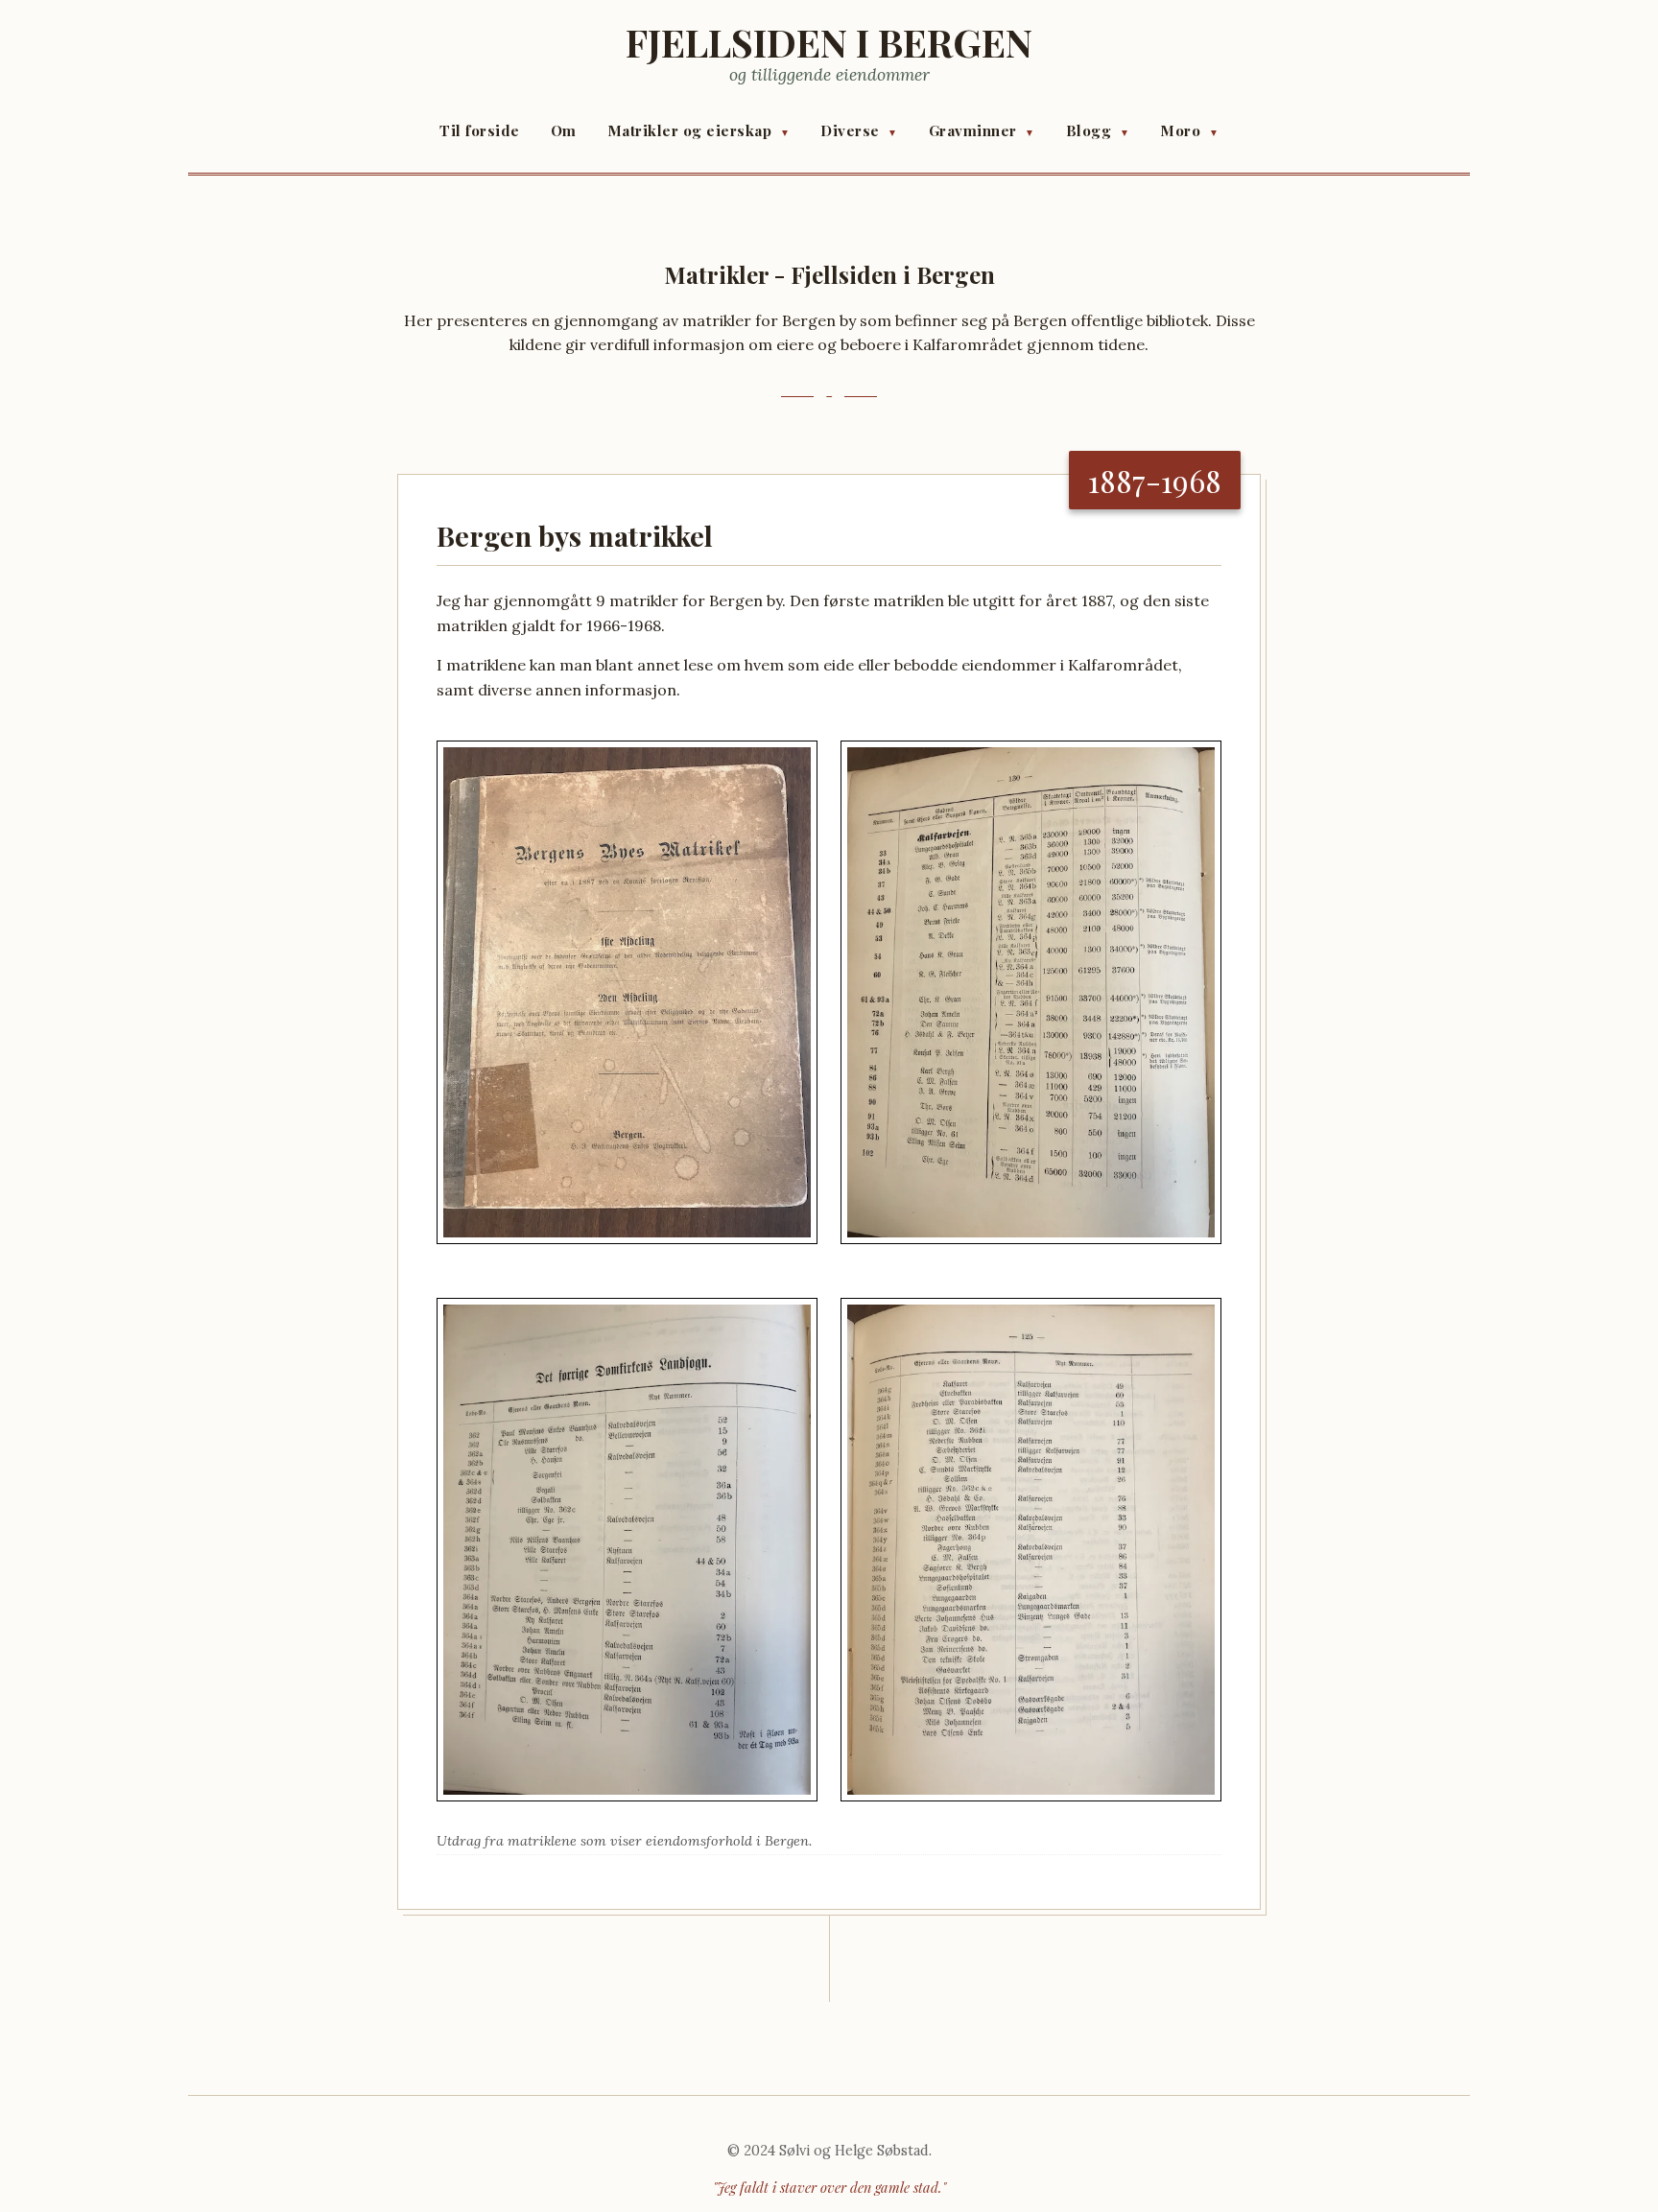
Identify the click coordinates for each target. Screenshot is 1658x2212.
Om (564, 130)
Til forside (480, 130)
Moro (1189, 130)
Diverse (859, 130)
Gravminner (982, 130)
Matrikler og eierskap (699, 130)
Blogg (1098, 130)
